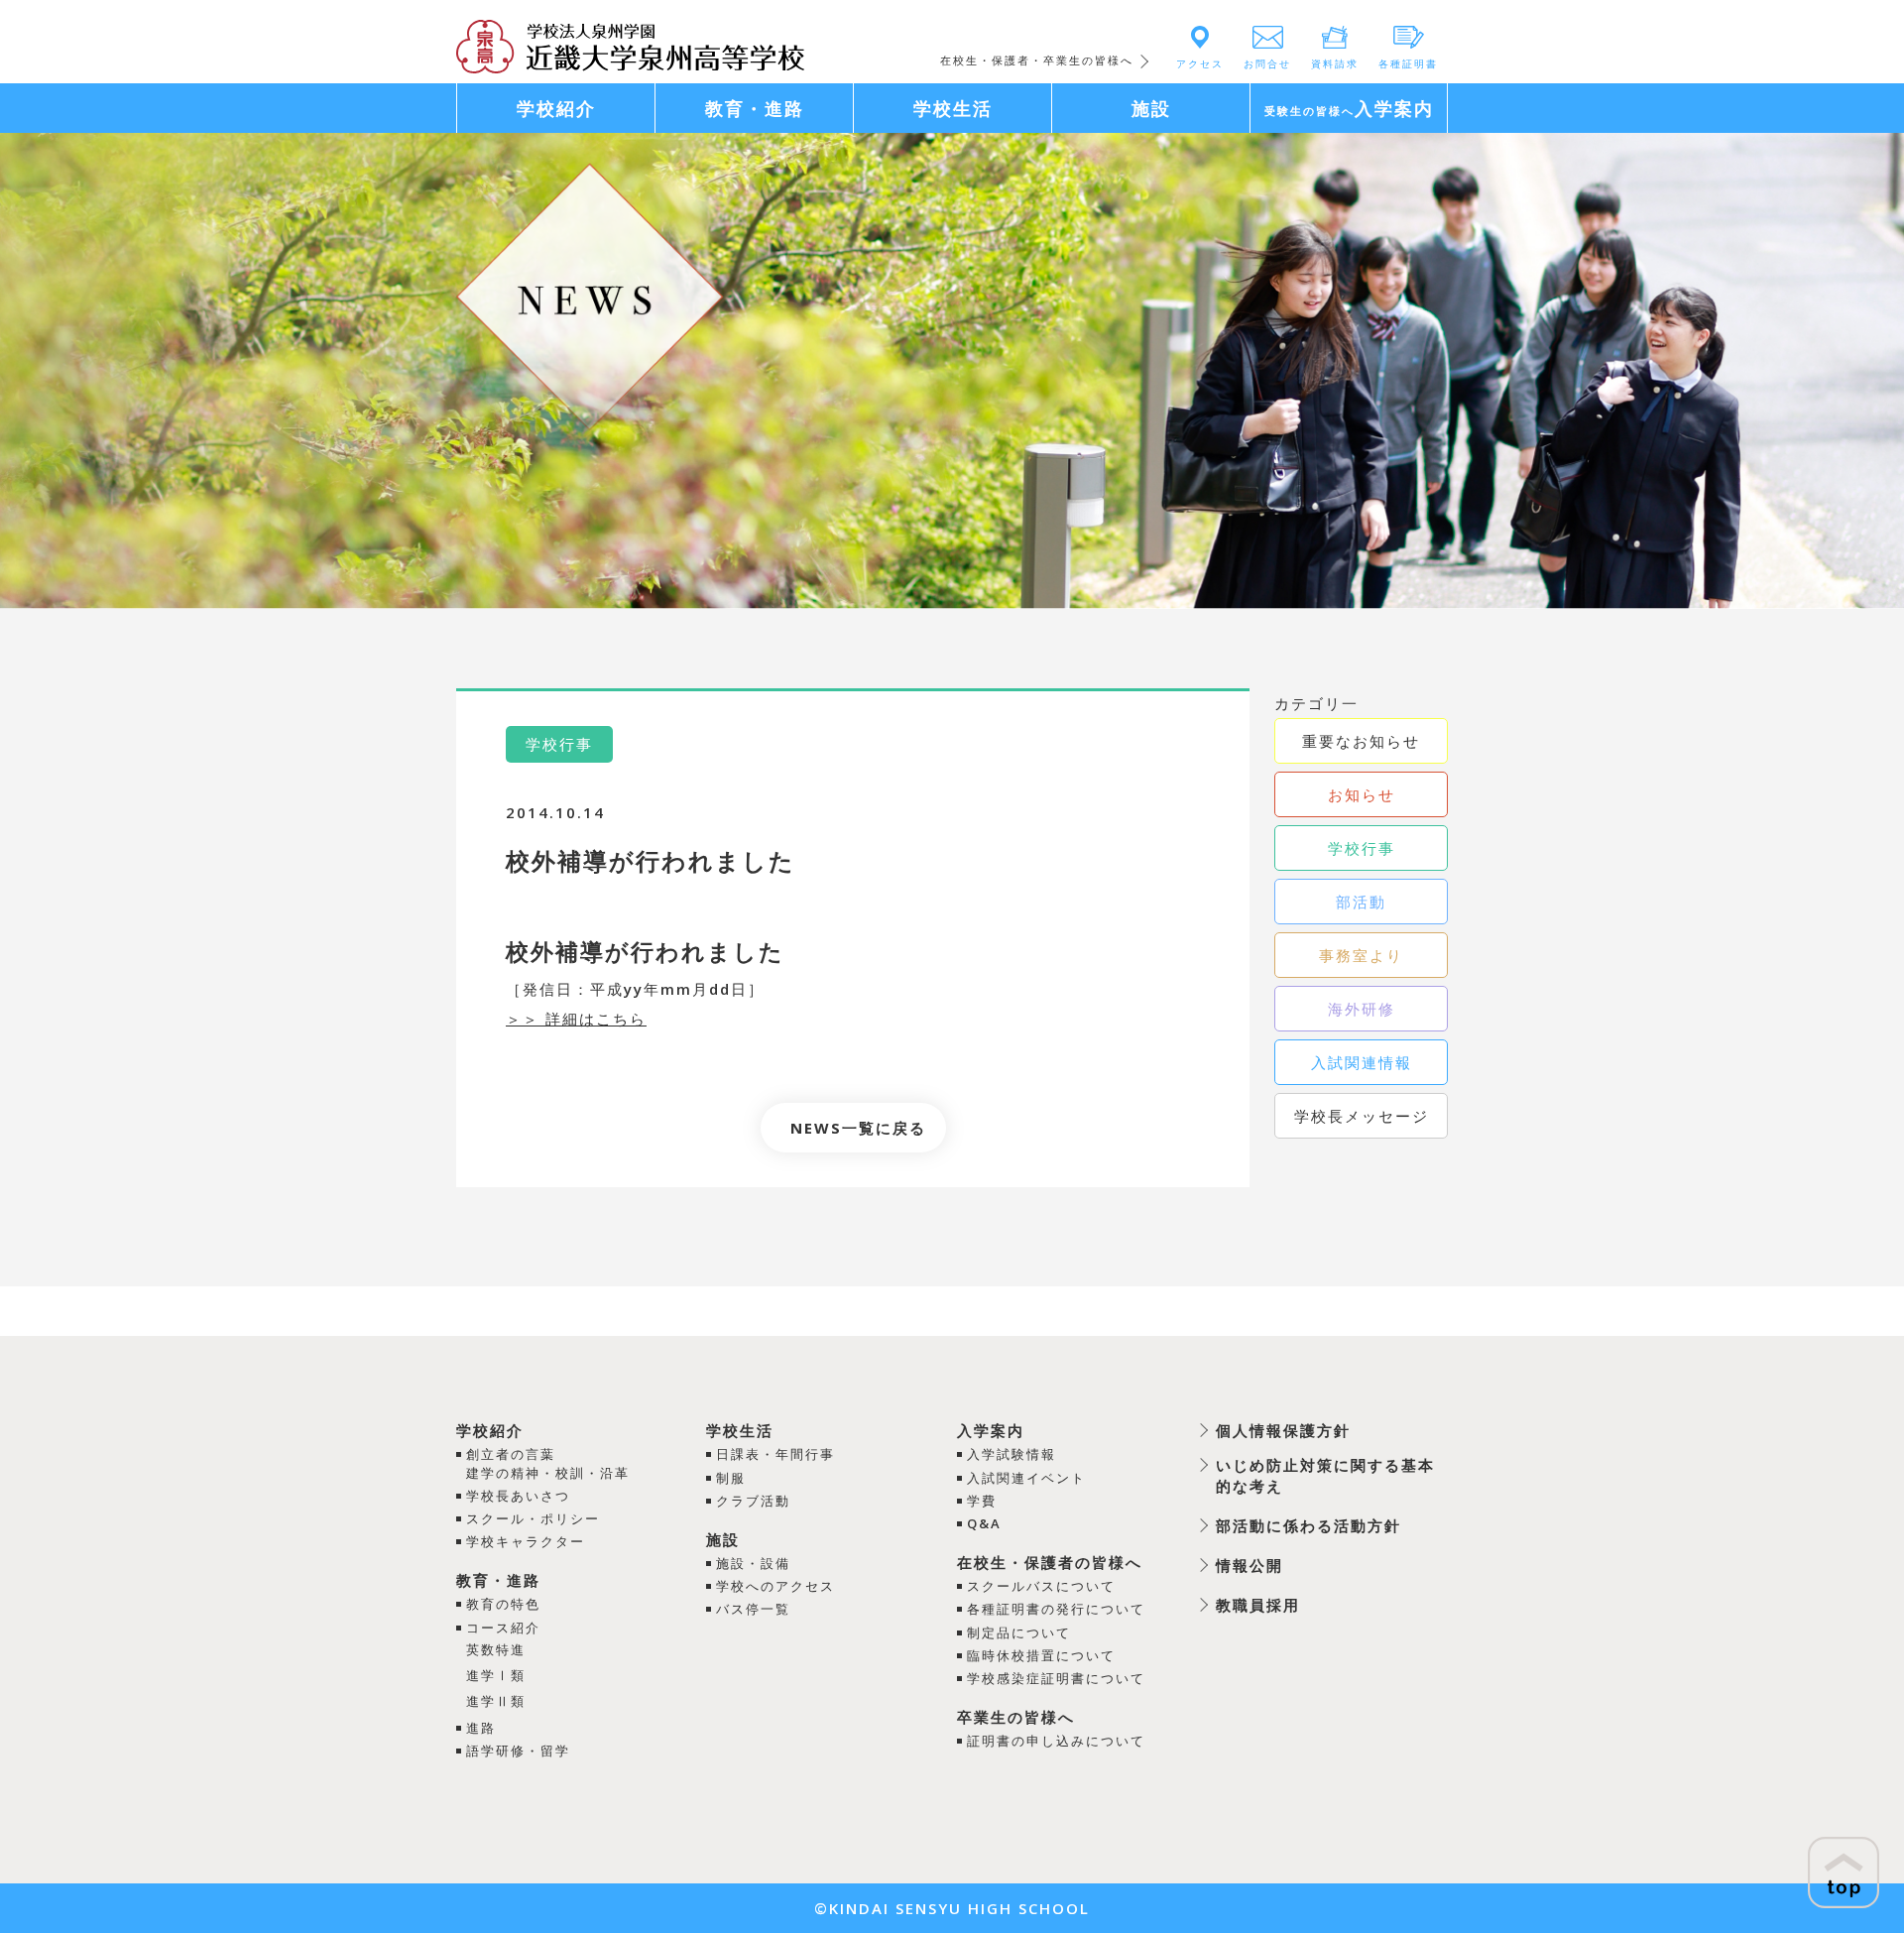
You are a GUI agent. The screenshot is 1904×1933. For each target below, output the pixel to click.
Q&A (984, 1523)
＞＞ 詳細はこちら (576, 1019)
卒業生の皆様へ (1016, 1717)
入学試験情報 (1011, 1454)
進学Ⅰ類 (496, 1675)
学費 (982, 1501)
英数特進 (496, 1649)
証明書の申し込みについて (1056, 1741)
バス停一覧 (753, 1609)
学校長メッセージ (1362, 1116)
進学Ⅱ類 (496, 1701)
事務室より (1361, 955)
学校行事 (1362, 848)
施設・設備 (753, 1563)
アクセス (1200, 63)
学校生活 (740, 1430)
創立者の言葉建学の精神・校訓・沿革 (548, 1463)
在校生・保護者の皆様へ (1050, 1562)
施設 (723, 1539)
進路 (481, 1728)
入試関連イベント (1026, 1478)
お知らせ (1362, 794)
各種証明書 (1408, 63)
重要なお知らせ (1361, 741)
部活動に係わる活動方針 (1309, 1525)
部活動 (1361, 902)
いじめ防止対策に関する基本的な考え (1325, 1475)
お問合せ (1267, 63)
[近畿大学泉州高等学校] (630, 45)
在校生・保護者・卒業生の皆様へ (1037, 60)
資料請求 (1335, 63)
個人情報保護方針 (1283, 1430)
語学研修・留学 (518, 1751)
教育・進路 (498, 1580)
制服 (731, 1478)
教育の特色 (503, 1604)
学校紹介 (490, 1430)
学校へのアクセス (775, 1586)
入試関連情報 (1362, 1062)
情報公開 (1249, 1565)
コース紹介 (503, 1628)
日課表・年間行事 (775, 1454)
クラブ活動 (753, 1501)
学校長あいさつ (518, 1496)
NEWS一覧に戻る (858, 1128)
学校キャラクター (526, 1541)
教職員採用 (1258, 1605)
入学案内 (991, 1430)
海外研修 (1362, 1009)
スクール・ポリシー (533, 1518)
